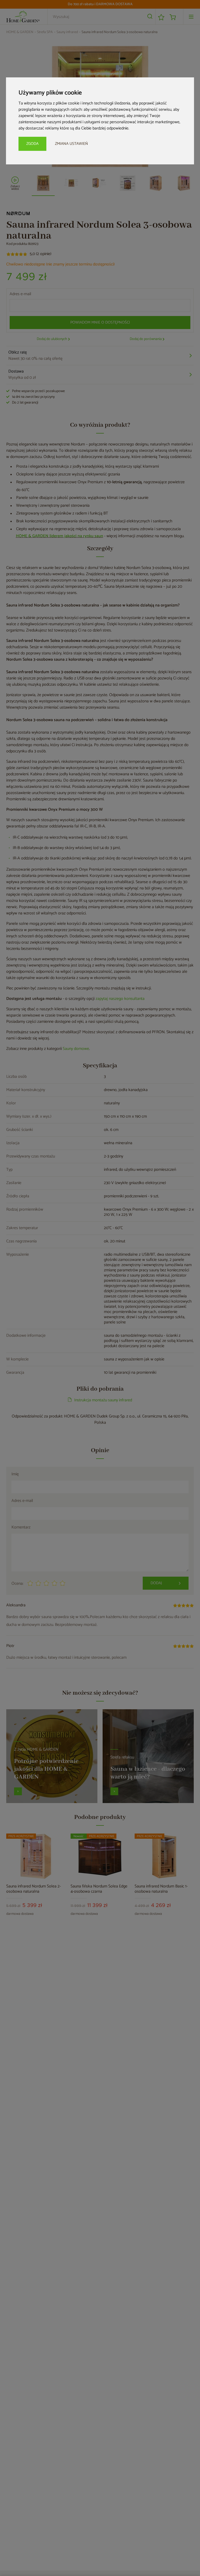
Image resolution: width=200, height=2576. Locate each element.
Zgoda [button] (32, 144)
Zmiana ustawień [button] (71, 144)
